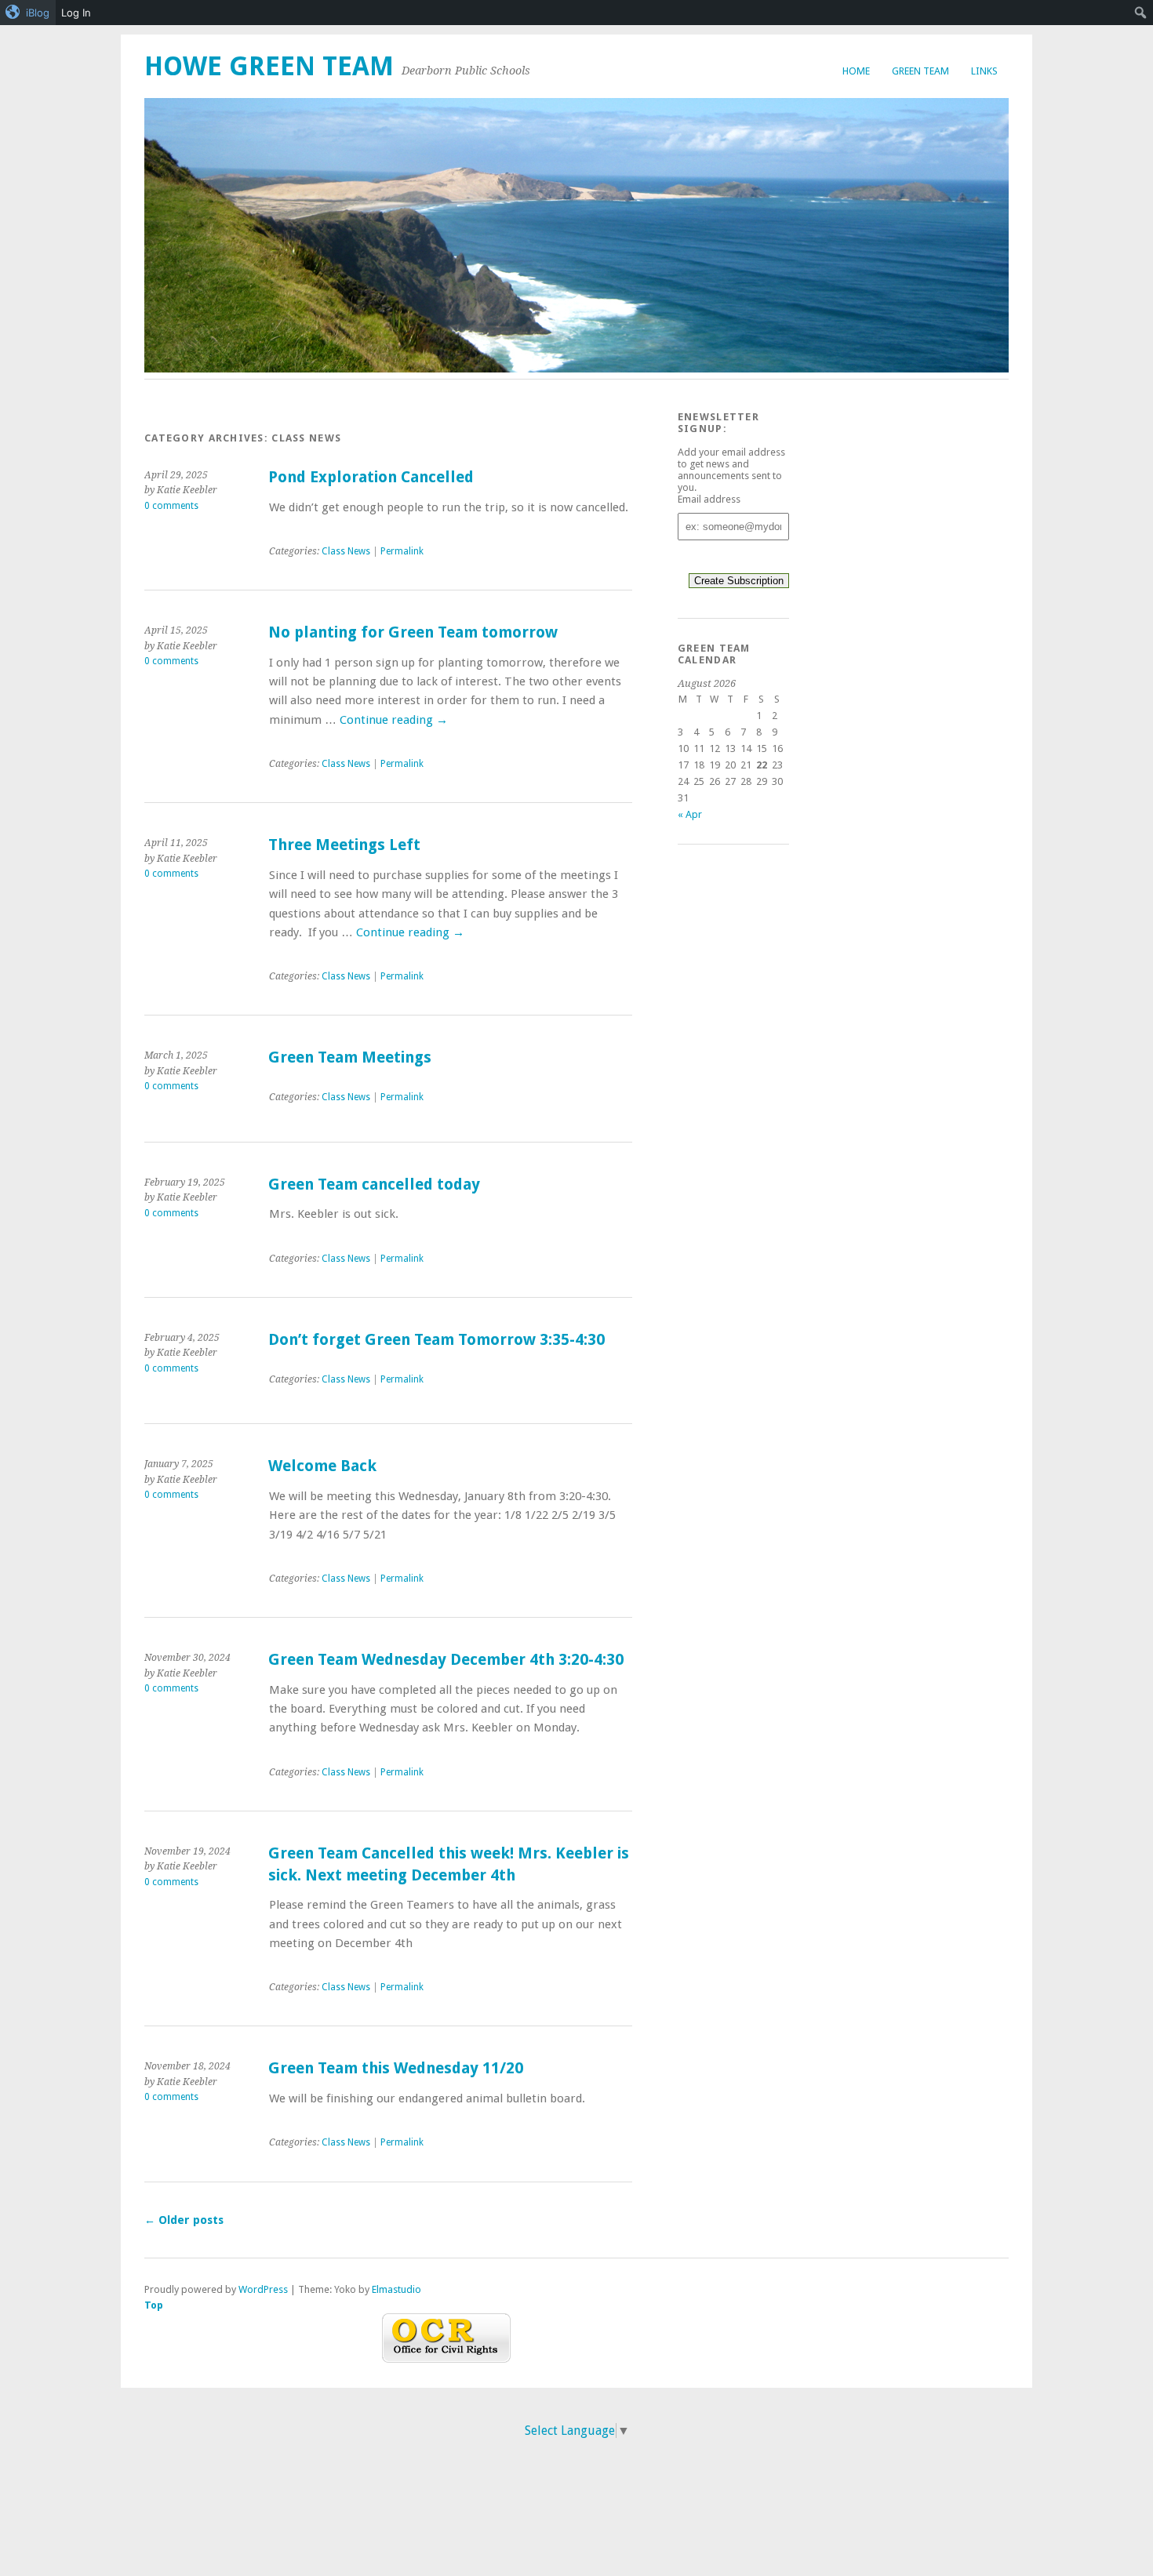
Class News (346, 551)
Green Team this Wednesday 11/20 (396, 2068)
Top (154, 2305)
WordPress (263, 2289)
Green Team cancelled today (374, 1184)
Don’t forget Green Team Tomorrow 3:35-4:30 (436, 1340)
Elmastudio (396, 2289)
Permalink (402, 551)
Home (856, 71)
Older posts (184, 2220)
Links (984, 71)
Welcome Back (322, 1466)
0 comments (171, 506)
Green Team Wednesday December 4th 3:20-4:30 (446, 1660)
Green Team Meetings (350, 1057)
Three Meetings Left (344, 845)
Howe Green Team (269, 66)
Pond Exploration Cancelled (371, 477)
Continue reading (394, 720)
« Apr (690, 814)
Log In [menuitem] (76, 13)
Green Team (920, 71)
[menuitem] (28, 13)
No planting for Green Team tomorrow (413, 632)
